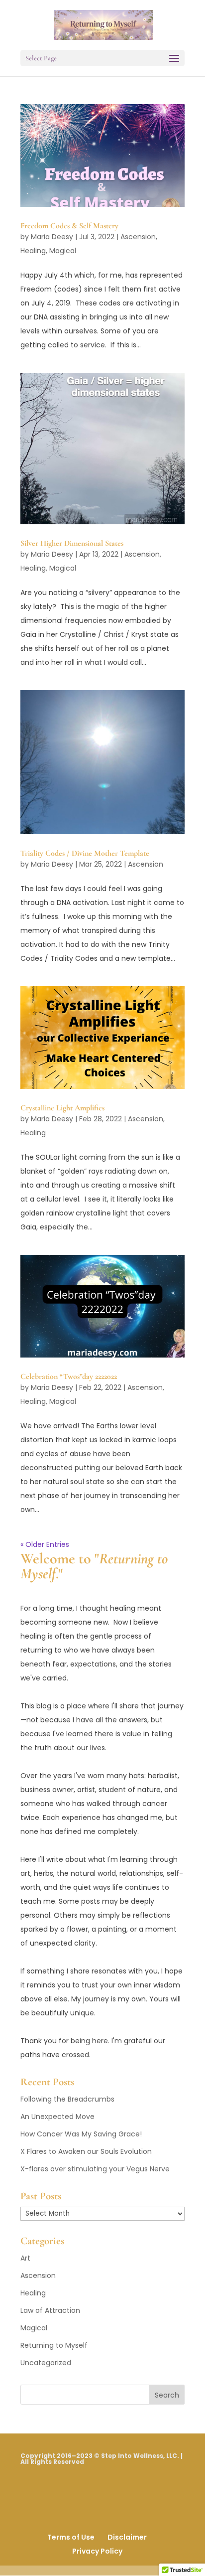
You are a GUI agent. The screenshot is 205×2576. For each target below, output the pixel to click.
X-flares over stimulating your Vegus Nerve (95, 2169)
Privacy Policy (97, 2551)
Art (25, 2258)
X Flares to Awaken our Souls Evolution (86, 2151)
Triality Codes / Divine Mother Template (85, 853)
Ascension (138, 237)
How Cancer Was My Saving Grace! (81, 2134)
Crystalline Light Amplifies (62, 1108)
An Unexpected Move (57, 2117)
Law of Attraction (50, 2310)
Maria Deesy (52, 237)
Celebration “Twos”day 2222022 (69, 1376)
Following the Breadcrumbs (67, 2099)
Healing (33, 251)
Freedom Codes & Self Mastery (69, 226)
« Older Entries (45, 1544)
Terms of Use (71, 2537)
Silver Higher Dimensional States (72, 543)
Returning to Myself (54, 2345)
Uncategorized (46, 2363)
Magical (63, 251)
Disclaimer (127, 2537)
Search (167, 2395)
